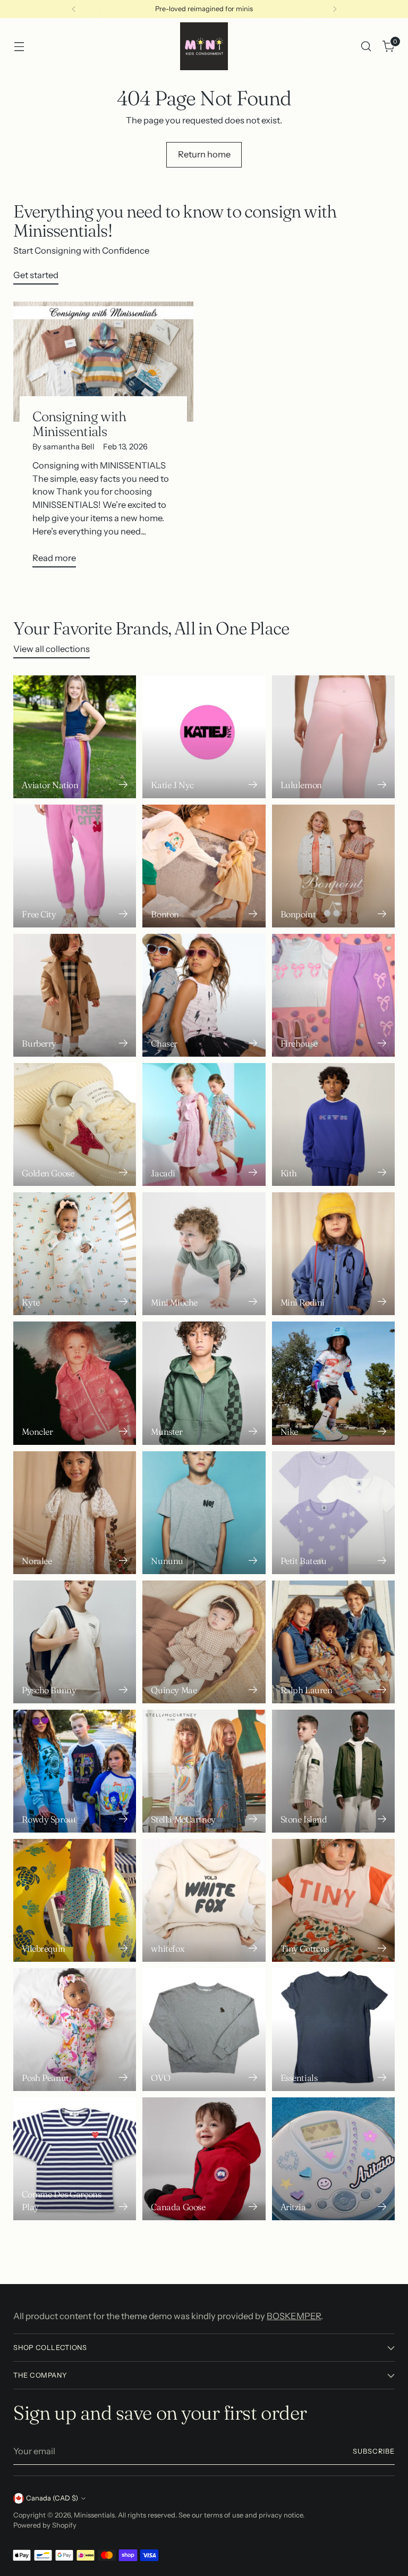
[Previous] (74, 9)
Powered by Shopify (45, 2525)
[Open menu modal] (19, 47)
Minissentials (94, 2515)
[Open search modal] (366, 47)
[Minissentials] (204, 46)
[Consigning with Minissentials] (103, 362)
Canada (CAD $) (52, 2498)
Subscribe (374, 2451)
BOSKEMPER (294, 2316)
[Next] (335, 9)
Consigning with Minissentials (79, 424)
